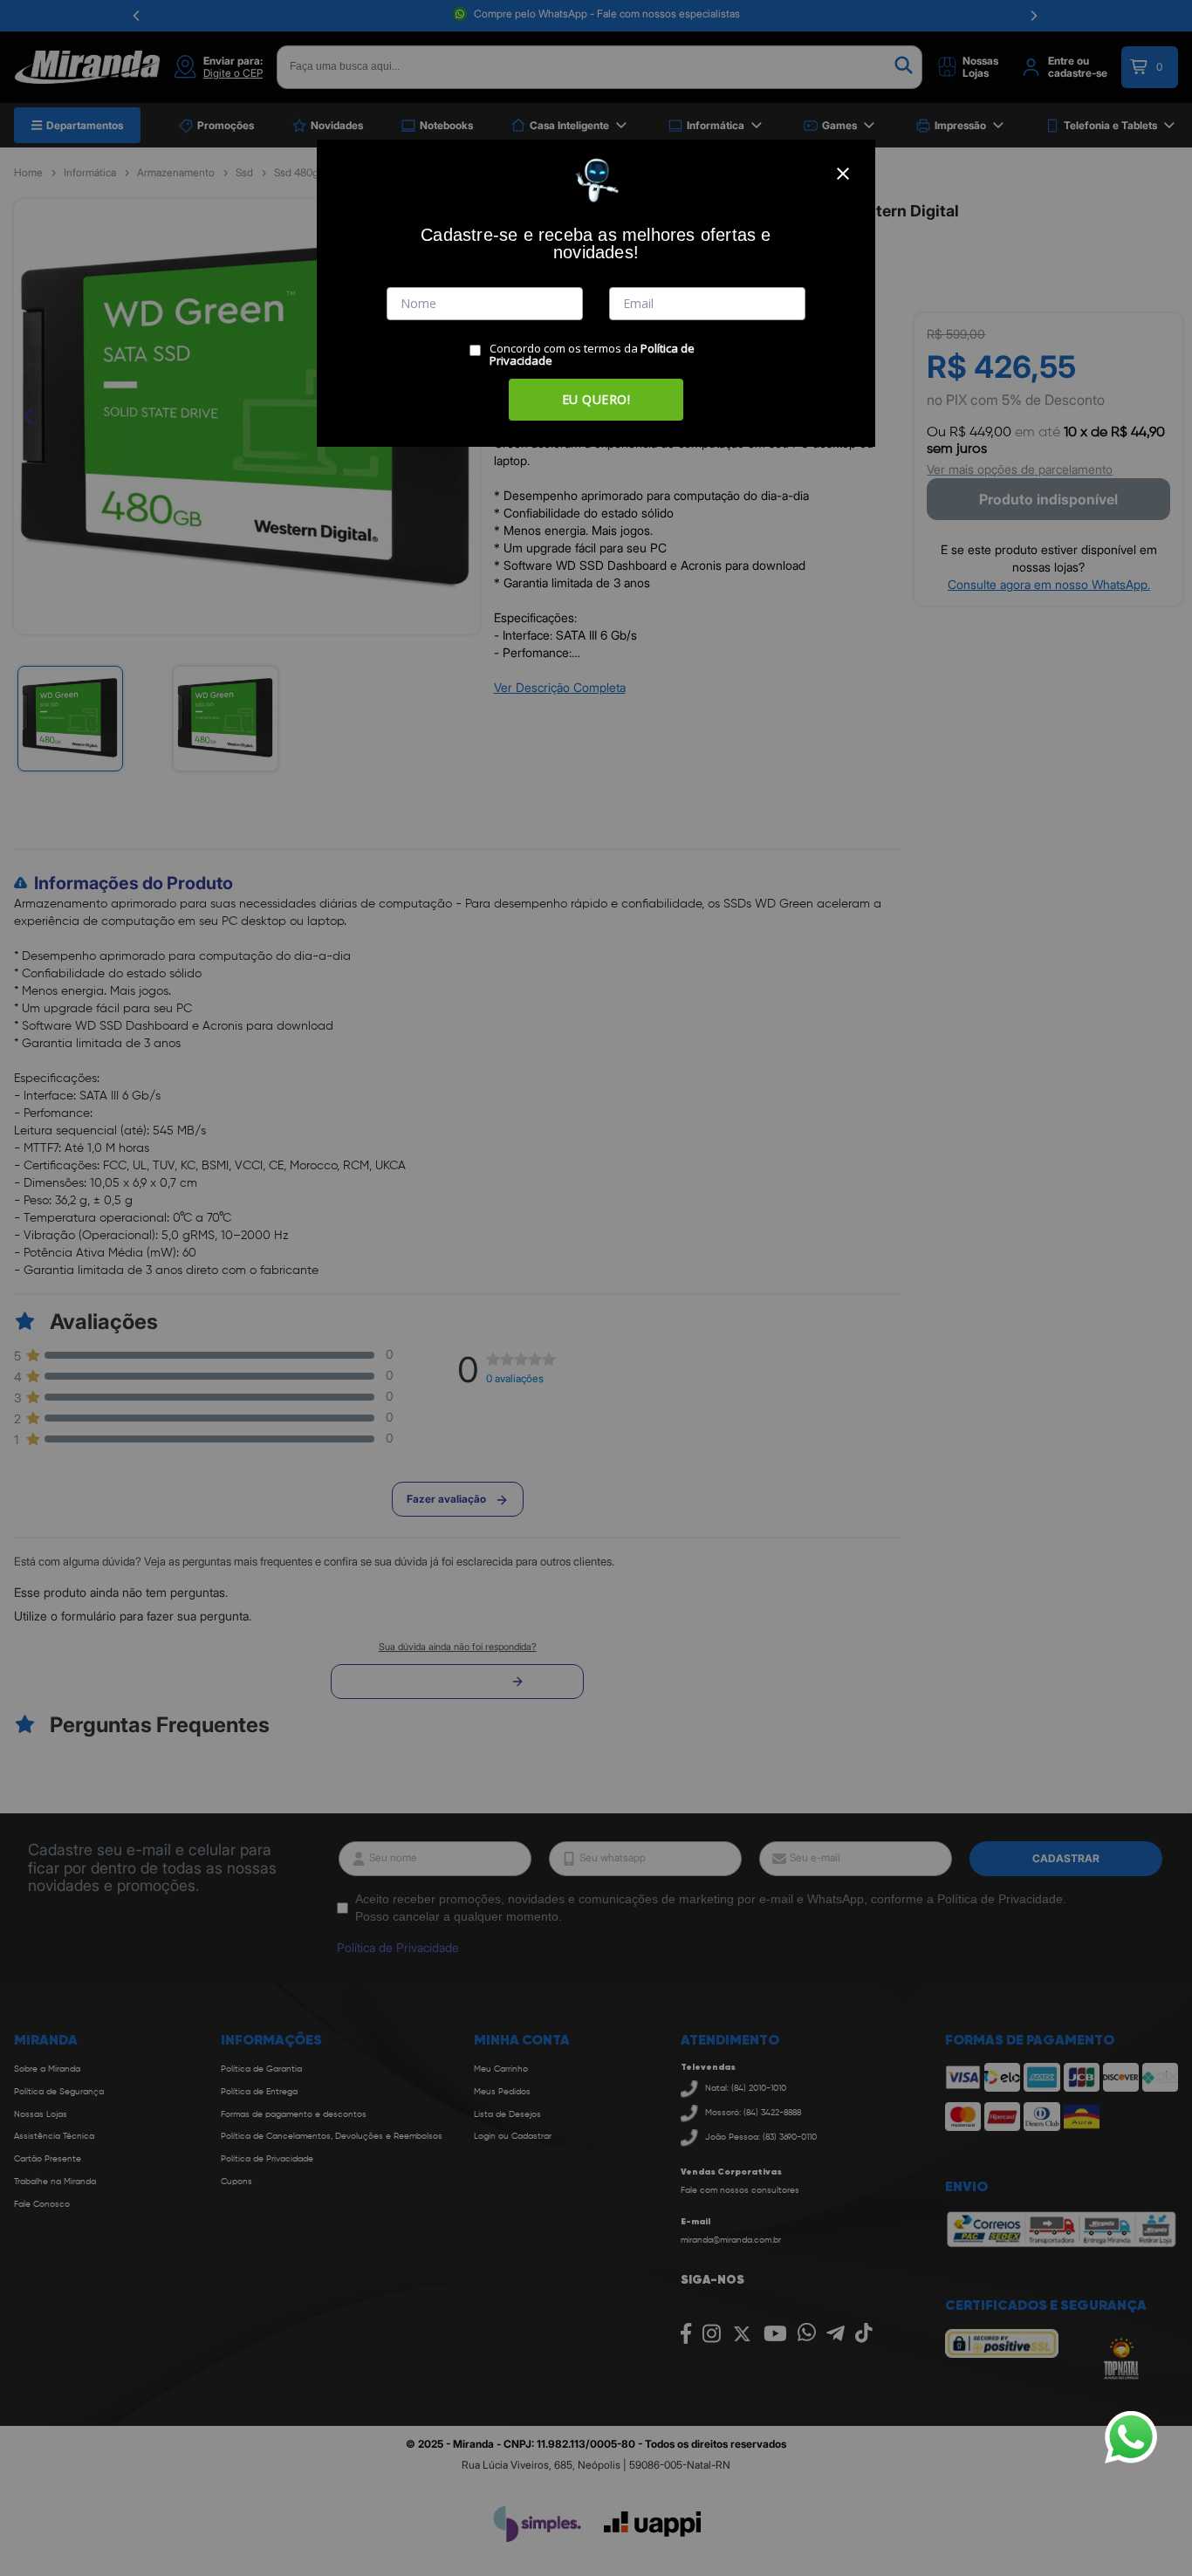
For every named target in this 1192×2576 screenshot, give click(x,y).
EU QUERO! (596, 399)
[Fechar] (843, 174)
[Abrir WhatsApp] (1131, 2437)
